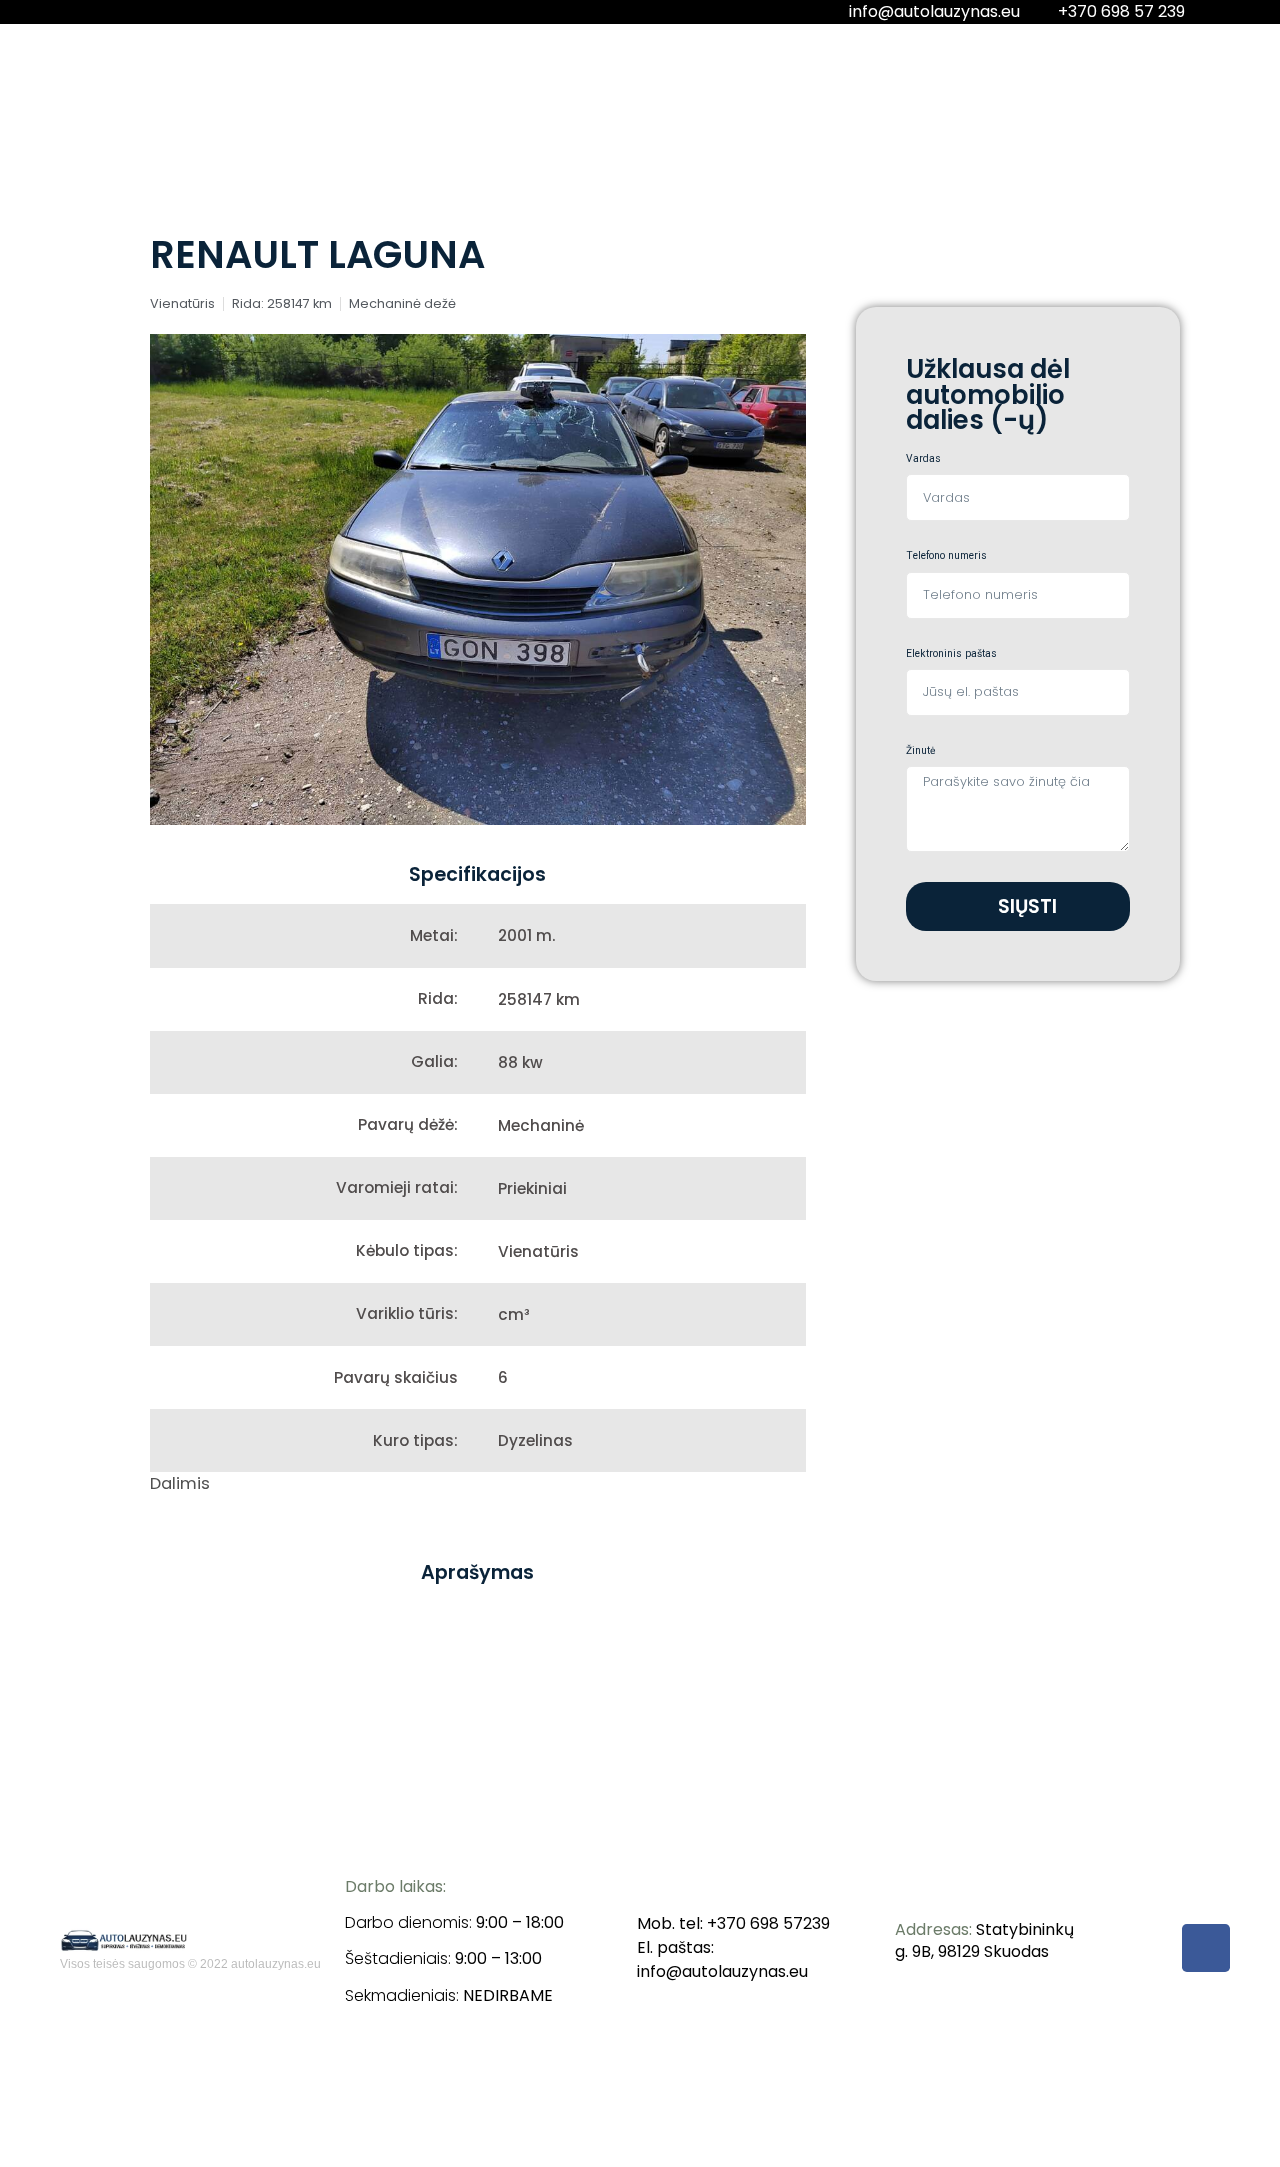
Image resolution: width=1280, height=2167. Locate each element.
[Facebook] (1206, 1948)
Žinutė (920, 751)
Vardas (923, 459)
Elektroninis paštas (951, 654)
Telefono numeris (946, 556)
